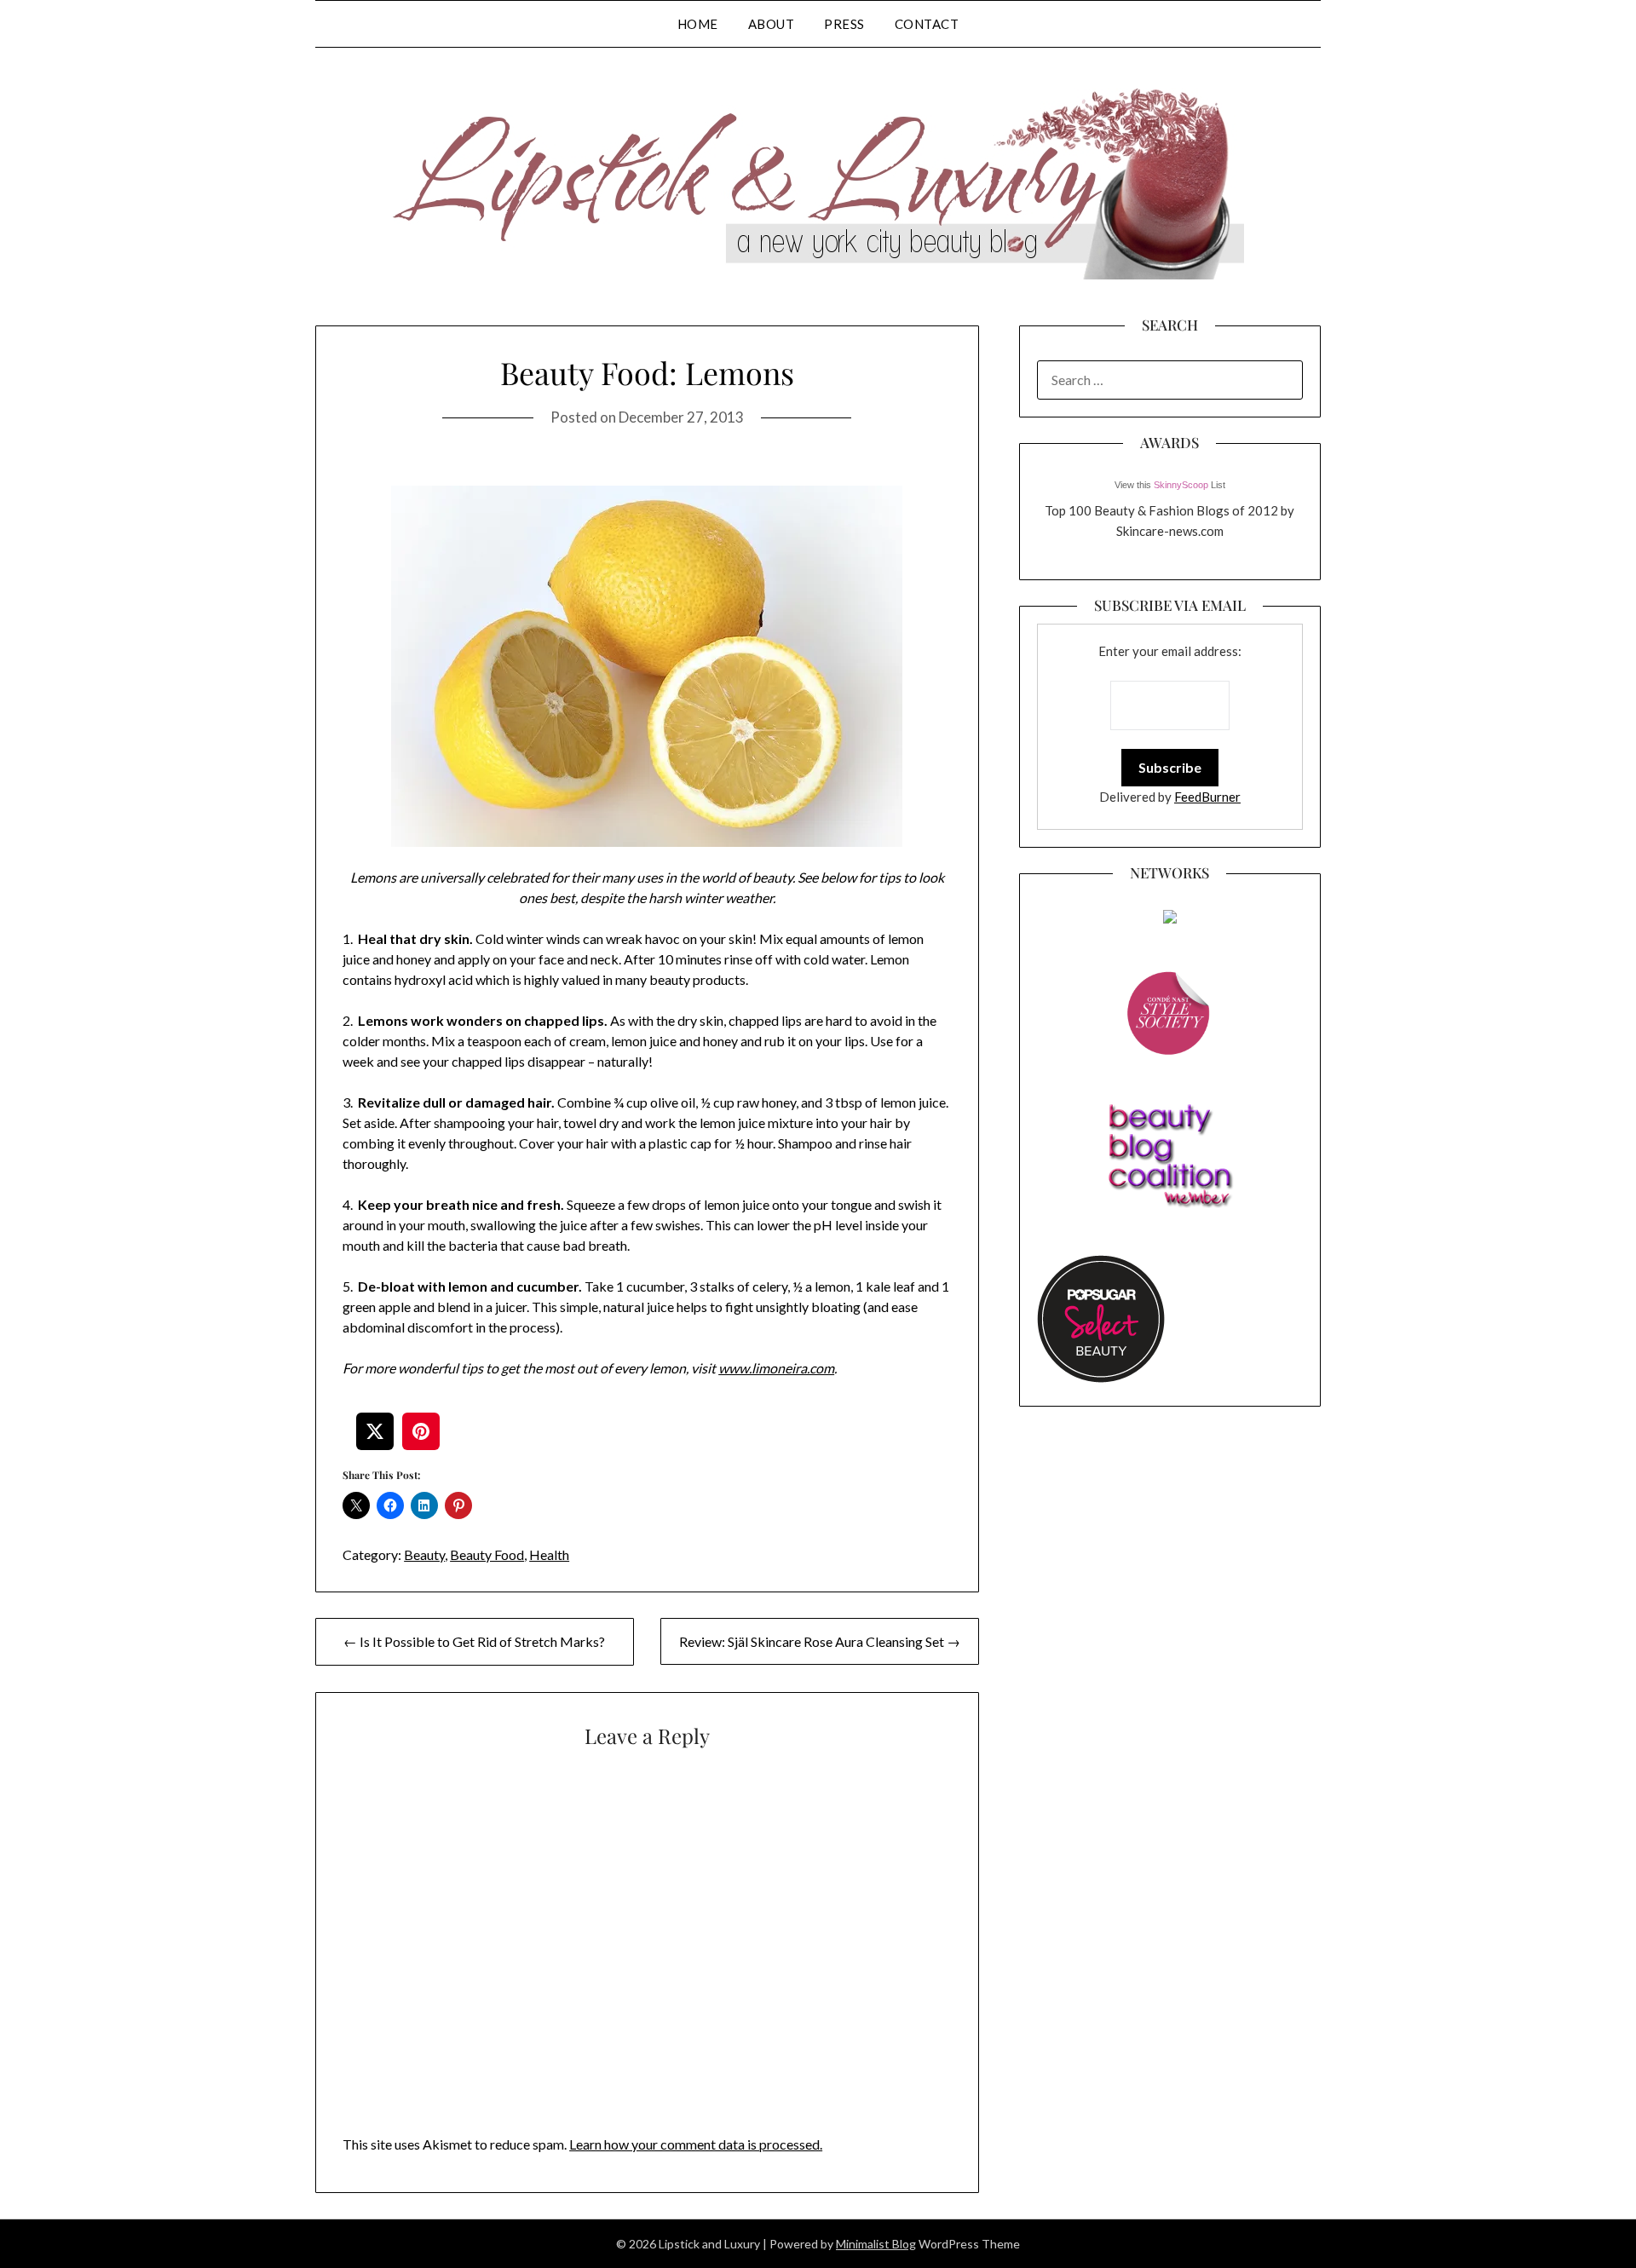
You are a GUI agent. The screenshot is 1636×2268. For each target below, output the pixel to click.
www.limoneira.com (776, 1368)
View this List (1170, 485)
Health (549, 1554)
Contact (927, 24)
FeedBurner (1207, 797)
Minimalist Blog (876, 2244)
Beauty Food (487, 1554)
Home (698, 24)
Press (844, 24)
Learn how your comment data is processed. (696, 2144)
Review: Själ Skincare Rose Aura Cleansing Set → (820, 1641)
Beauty (424, 1554)
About (772, 24)
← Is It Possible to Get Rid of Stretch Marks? (474, 1641)
